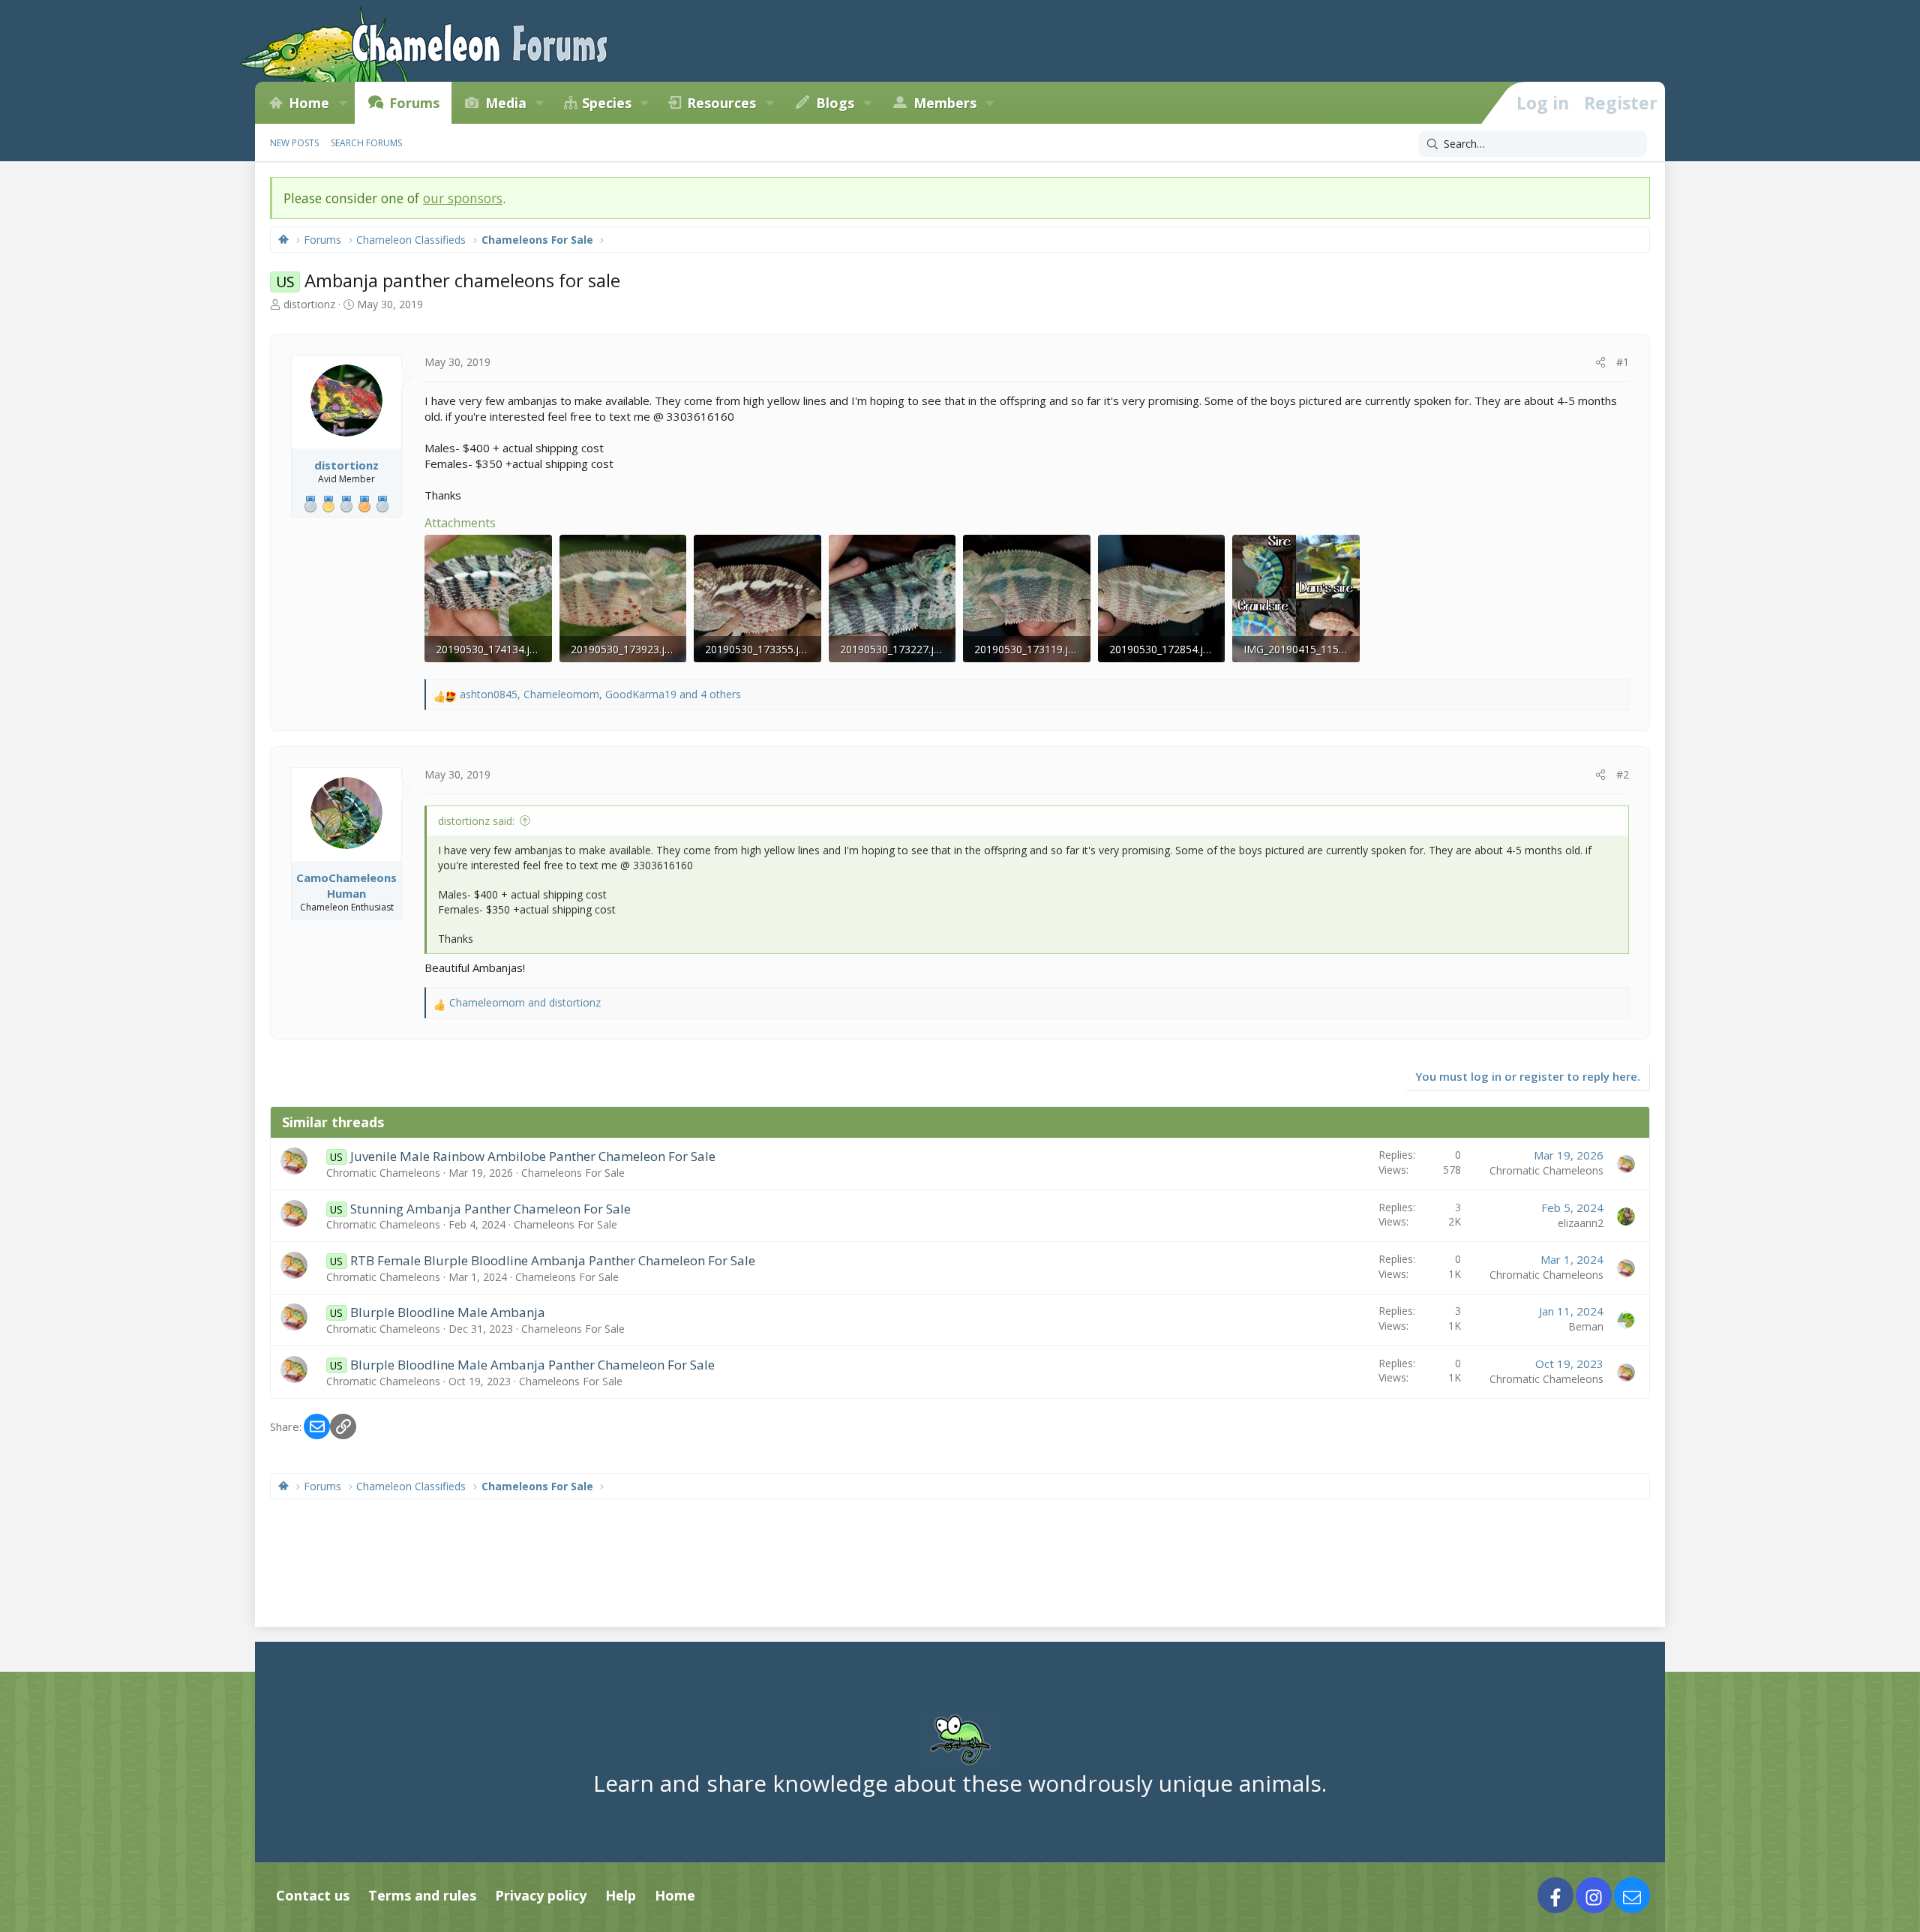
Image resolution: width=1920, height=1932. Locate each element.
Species (607, 103)
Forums (414, 103)
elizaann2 (1581, 1223)
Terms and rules (422, 1895)
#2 (1623, 774)
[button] (343, 103)
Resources (721, 103)
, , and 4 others (600, 694)
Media (506, 103)
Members (945, 103)
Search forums (366, 143)
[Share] (1600, 362)
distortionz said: (476, 821)
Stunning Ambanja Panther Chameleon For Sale (490, 1209)
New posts (294, 143)
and (525, 1002)
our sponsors (463, 198)
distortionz (309, 304)
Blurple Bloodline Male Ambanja (448, 1312)
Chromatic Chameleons (383, 1173)
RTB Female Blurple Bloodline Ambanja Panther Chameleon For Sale (553, 1260)
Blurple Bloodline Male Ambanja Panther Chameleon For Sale (532, 1365)
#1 (1623, 362)
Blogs (835, 103)
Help (621, 1895)
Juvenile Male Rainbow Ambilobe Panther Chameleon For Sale (533, 1156)
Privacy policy (541, 1895)
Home (309, 103)
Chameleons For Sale (573, 1173)
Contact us (313, 1895)
